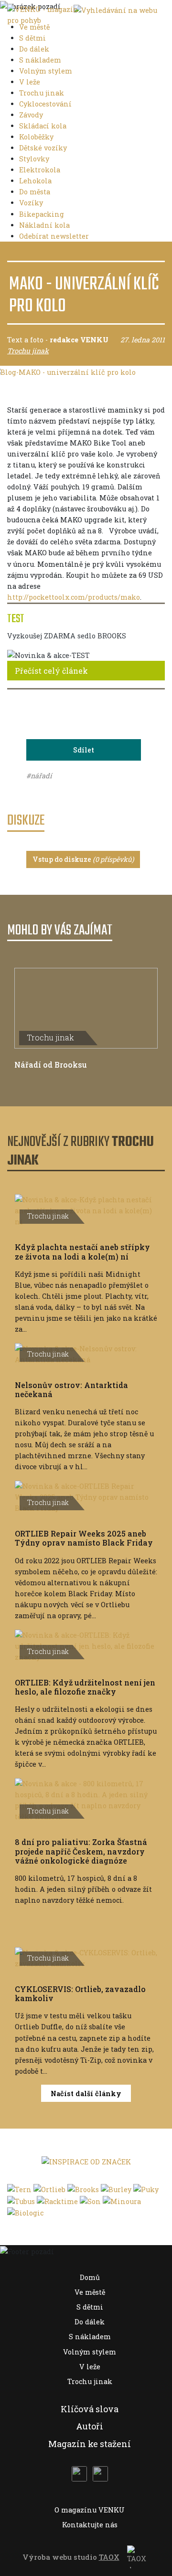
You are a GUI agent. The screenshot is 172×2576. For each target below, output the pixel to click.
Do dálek (35, 49)
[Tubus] (21, 2200)
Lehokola (36, 181)
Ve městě (35, 27)
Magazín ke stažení (90, 2444)
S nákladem (41, 60)
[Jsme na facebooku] (79, 2474)
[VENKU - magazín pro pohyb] (43, 14)
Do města (36, 192)
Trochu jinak (43, 93)
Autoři (90, 2426)
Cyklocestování (46, 104)
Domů (90, 2277)
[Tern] (19, 2189)
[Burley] (116, 2189)
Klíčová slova (90, 2409)
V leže (31, 82)
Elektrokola (41, 170)
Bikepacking (43, 214)
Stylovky (35, 159)
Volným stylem (47, 71)
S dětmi (33, 38)
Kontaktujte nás (90, 2525)
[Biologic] (25, 2212)
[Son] (90, 2200)
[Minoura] (122, 2200)
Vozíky (32, 203)
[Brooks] (83, 2189)
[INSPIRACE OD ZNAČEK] (86, 2161)
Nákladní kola (45, 225)
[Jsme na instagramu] (100, 2474)
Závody (32, 115)
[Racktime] (57, 2200)
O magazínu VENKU (90, 2510)
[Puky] (146, 2189)
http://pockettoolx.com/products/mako (74, 597)
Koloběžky (37, 137)
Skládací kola (44, 126)
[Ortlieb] (49, 2189)
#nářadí (39, 776)
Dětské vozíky (44, 148)
